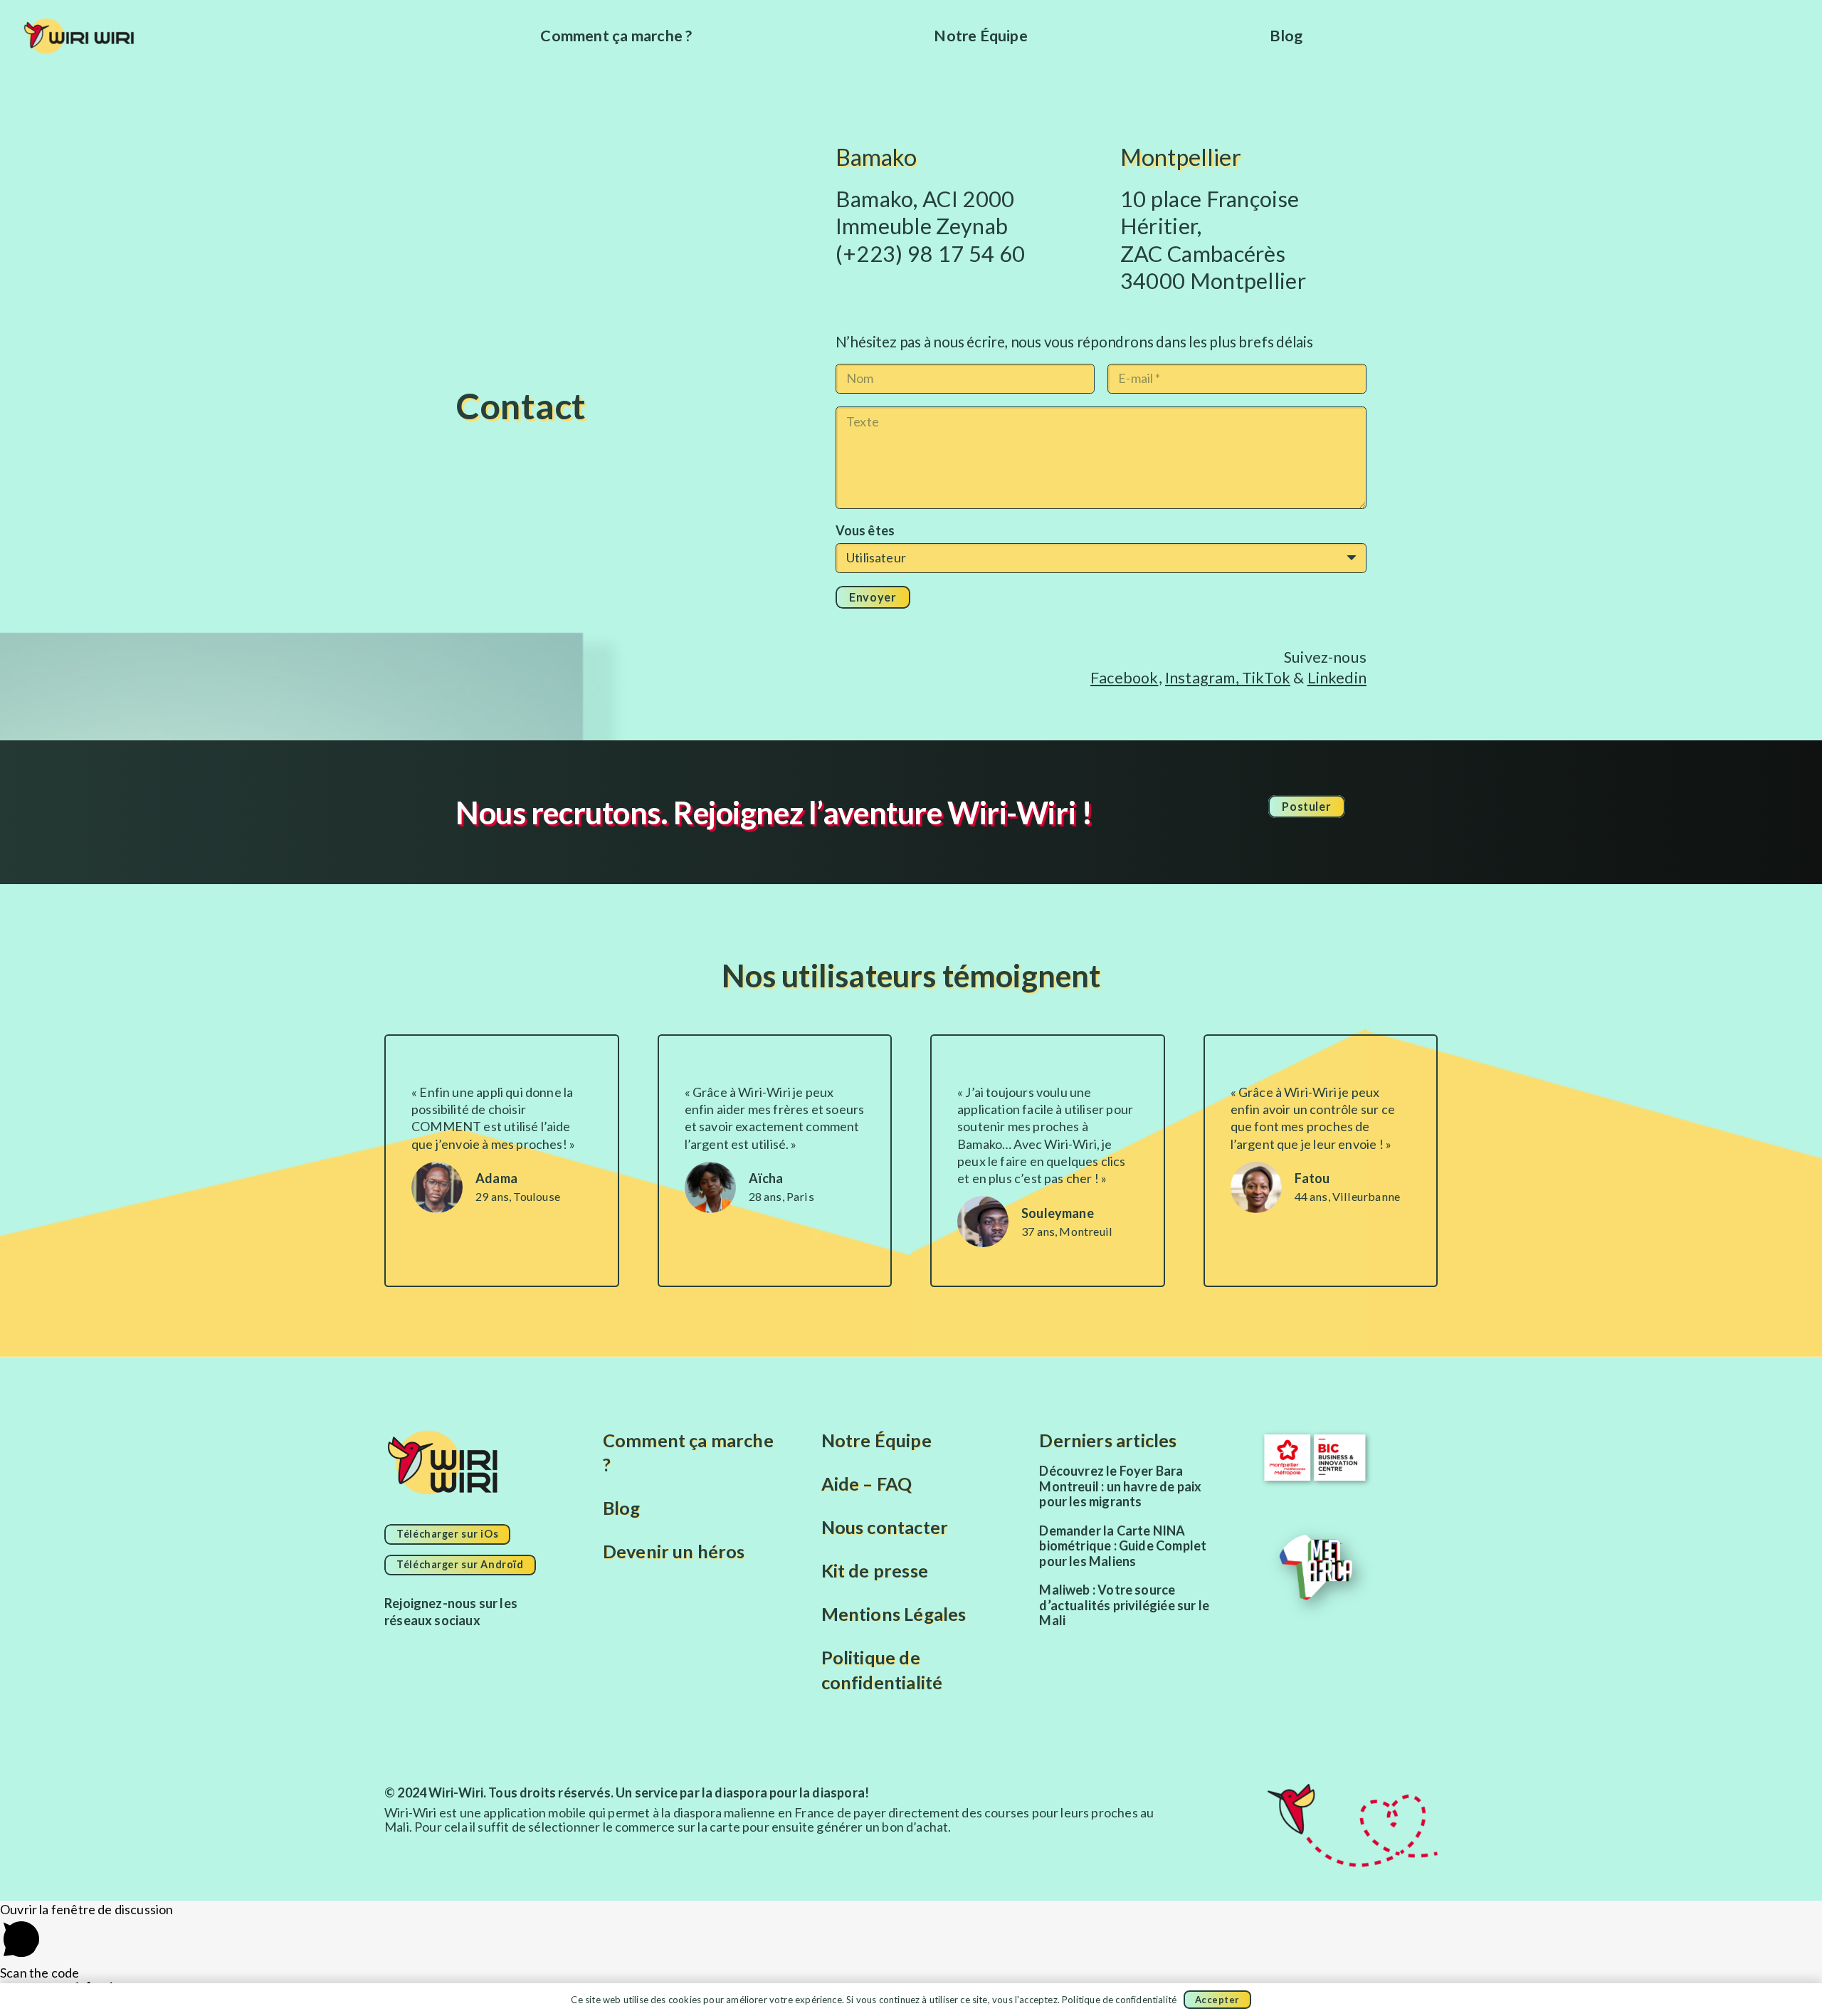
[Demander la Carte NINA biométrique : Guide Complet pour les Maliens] (1129, 1547)
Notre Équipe (876, 1440)
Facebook (1124, 678)
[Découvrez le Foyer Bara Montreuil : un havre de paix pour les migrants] (1129, 1487)
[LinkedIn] (404, 1693)
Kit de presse (875, 1570)
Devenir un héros (674, 1551)
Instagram (1200, 678)
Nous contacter (885, 1527)
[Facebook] (404, 1651)
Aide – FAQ (867, 1484)
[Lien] (80, 36)
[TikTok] (487, 1651)
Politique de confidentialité (1119, 2000)
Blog (622, 1508)
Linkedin (1337, 678)
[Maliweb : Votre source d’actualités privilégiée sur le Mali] (1129, 1606)
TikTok (1266, 678)
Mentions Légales (894, 1614)
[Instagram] (445, 1651)
